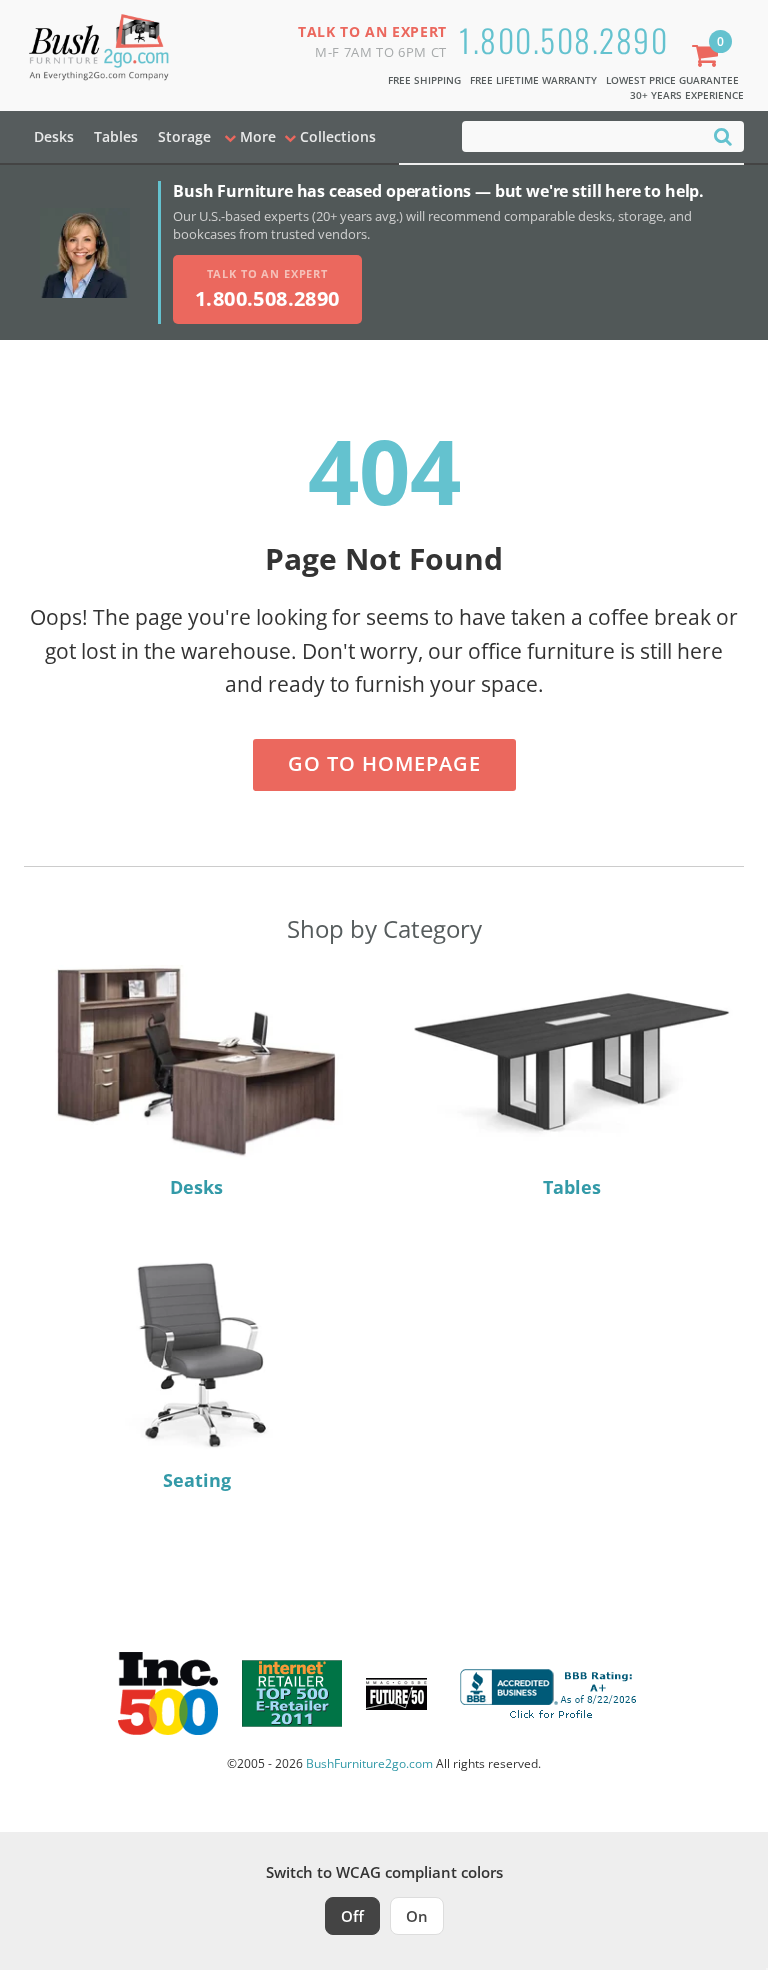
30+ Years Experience (687, 95)
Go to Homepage (384, 763)
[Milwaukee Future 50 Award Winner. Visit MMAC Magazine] (396, 1694)
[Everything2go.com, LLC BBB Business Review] (551, 1692)
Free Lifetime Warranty (533, 80)
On (417, 1916)
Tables (116, 136)
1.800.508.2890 (563, 39)
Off (352, 1916)
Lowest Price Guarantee (672, 80)
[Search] (723, 135)
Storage (184, 136)
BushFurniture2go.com (369, 1763)
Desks (54, 136)
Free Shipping (424, 80)
